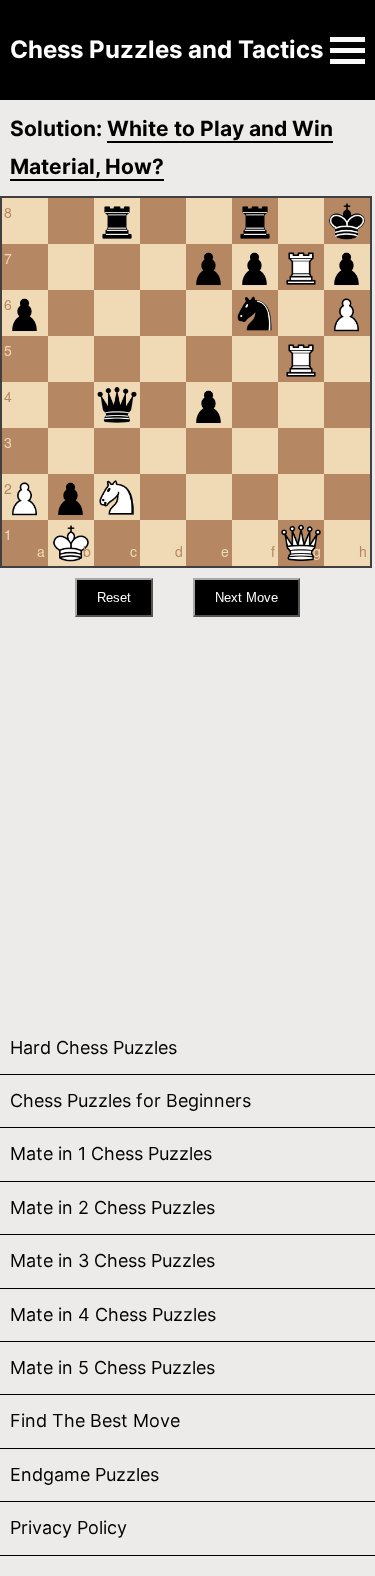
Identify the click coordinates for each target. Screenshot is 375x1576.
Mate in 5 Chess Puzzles (112, 1367)
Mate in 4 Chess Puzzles (113, 1314)
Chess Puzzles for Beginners (130, 1100)
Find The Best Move (95, 1420)
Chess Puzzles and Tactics (166, 49)
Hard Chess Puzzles (93, 1047)
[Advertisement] (187, 814)
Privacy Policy (68, 1527)
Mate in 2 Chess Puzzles (112, 1207)
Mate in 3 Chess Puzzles (112, 1260)
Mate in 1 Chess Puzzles (111, 1153)
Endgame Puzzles (84, 1474)
